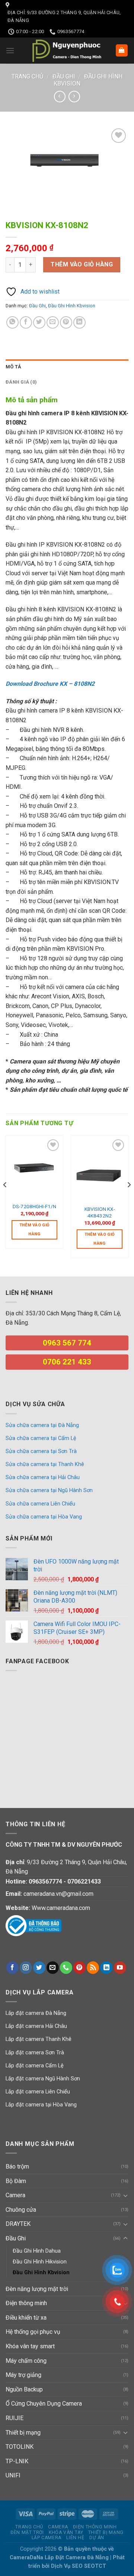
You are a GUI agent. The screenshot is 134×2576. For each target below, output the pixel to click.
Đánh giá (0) (21, 382)
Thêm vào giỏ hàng (82, 264)
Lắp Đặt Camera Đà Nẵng (77, 2558)
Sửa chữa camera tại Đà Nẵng (42, 1425)
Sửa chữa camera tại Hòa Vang (44, 1517)
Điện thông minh (26, 2303)
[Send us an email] (53, 1968)
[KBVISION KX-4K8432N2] (100, 1169)
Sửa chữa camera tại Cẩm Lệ (41, 1438)
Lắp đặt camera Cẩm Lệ (35, 2066)
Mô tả (13, 367)
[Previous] (5, 1200)
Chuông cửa (21, 2210)
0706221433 (84, 1881)
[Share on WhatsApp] (12, 322)
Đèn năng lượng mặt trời (37, 2289)
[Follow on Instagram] (26, 1968)
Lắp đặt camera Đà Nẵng (36, 2013)
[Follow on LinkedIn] (106, 1968)
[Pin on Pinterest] (66, 322)
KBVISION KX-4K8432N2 (100, 1212)
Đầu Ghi (64, 76)
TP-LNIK (17, 2461)
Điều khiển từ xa (26, 2318)
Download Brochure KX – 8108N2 (50, 684)
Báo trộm (17, 2167)
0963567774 (45, 1881)
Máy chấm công (26, 2361)
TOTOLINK (20, 2447)
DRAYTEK (18, 2224)
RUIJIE (15, 2418)
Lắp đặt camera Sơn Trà (35, 2053)
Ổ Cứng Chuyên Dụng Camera (44, 2404)
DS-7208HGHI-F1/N (34, 1206)
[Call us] (66, 1968)
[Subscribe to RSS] (93, 1968)
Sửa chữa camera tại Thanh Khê (45, 1464)
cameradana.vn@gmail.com (58, 1894)
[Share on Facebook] (26, 322)
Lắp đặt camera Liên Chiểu (38, 2092)
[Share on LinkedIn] (79, 322)
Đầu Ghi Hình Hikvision (40, 2262)
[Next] (129, 1200)
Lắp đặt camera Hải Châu (36, 2026)
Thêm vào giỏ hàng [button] (35, 1230)
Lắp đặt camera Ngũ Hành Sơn (43, 2079)
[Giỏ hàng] (122, 50)
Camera (15, 2195)
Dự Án (97, 2538)
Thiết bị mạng (23, 2433)
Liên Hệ (75, 2538)
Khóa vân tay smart (30, 2346)
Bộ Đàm (16, 2181)
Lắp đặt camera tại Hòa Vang (41, 2105)
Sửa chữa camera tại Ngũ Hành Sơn (49, 1490)
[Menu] (10, 50)
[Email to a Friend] (53, 322)
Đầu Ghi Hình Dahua (37, 2251)
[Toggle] (125, 2195)
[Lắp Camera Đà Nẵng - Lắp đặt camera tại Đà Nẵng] (67, 51)
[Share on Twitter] (39, 322)
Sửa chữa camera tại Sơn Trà (41, 1451)
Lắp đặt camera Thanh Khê (39, 2039)
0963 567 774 (67, 1343)
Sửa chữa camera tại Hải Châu (43, 1477)
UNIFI (13, 2475)
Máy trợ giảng (23, 2375)
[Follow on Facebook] (12, 1968)
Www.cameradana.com (61, 1908)
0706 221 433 (67, 1362)
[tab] (67, 367)
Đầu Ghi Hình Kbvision (72, 306)
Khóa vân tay (66, 2532)
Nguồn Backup (24, 2389)
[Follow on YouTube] (120, 1968)
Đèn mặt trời (27, 2532)
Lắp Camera (47, 2538)
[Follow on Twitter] (39, 1968)
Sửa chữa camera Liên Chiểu (40, 1504)
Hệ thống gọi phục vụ (33, 2332)
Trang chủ (27, 76)
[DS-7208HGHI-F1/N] (34, 1168)
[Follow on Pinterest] (79, 1968)
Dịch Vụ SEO (68, 2566)
